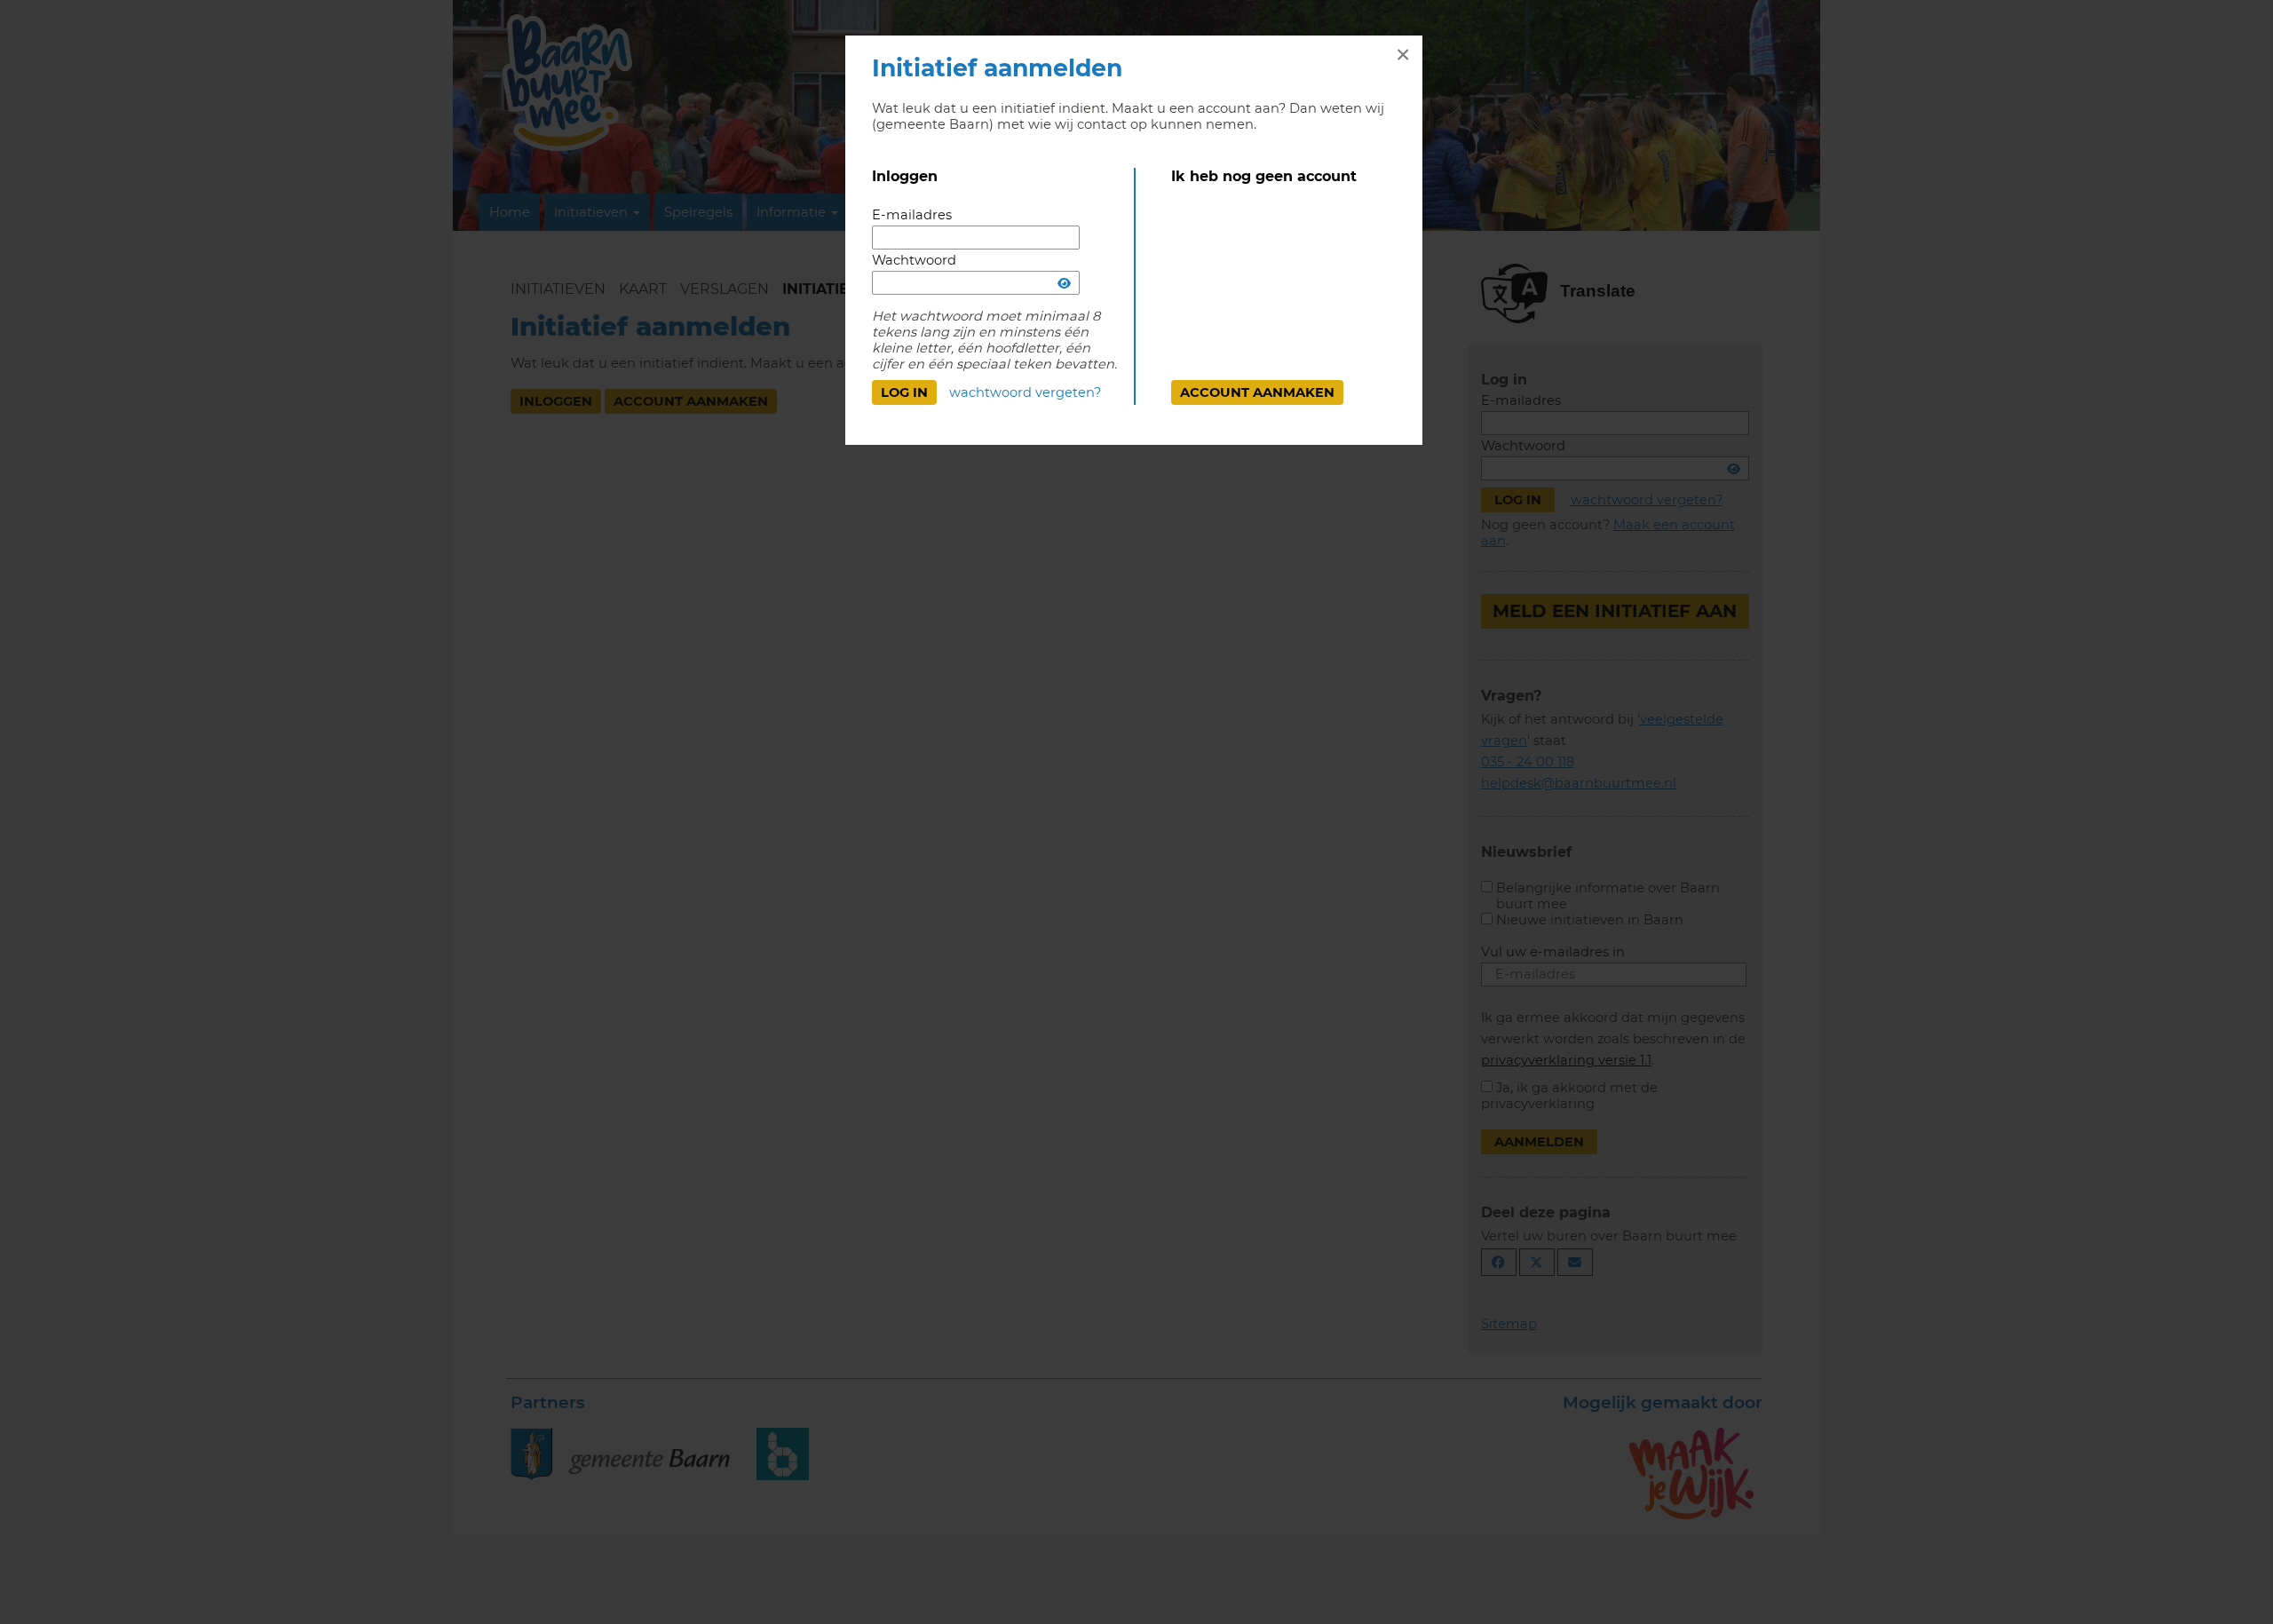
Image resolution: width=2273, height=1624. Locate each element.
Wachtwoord (914, 260)
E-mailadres (912, 215)
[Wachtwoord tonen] (1064, 283)
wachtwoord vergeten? (1025, 392)
